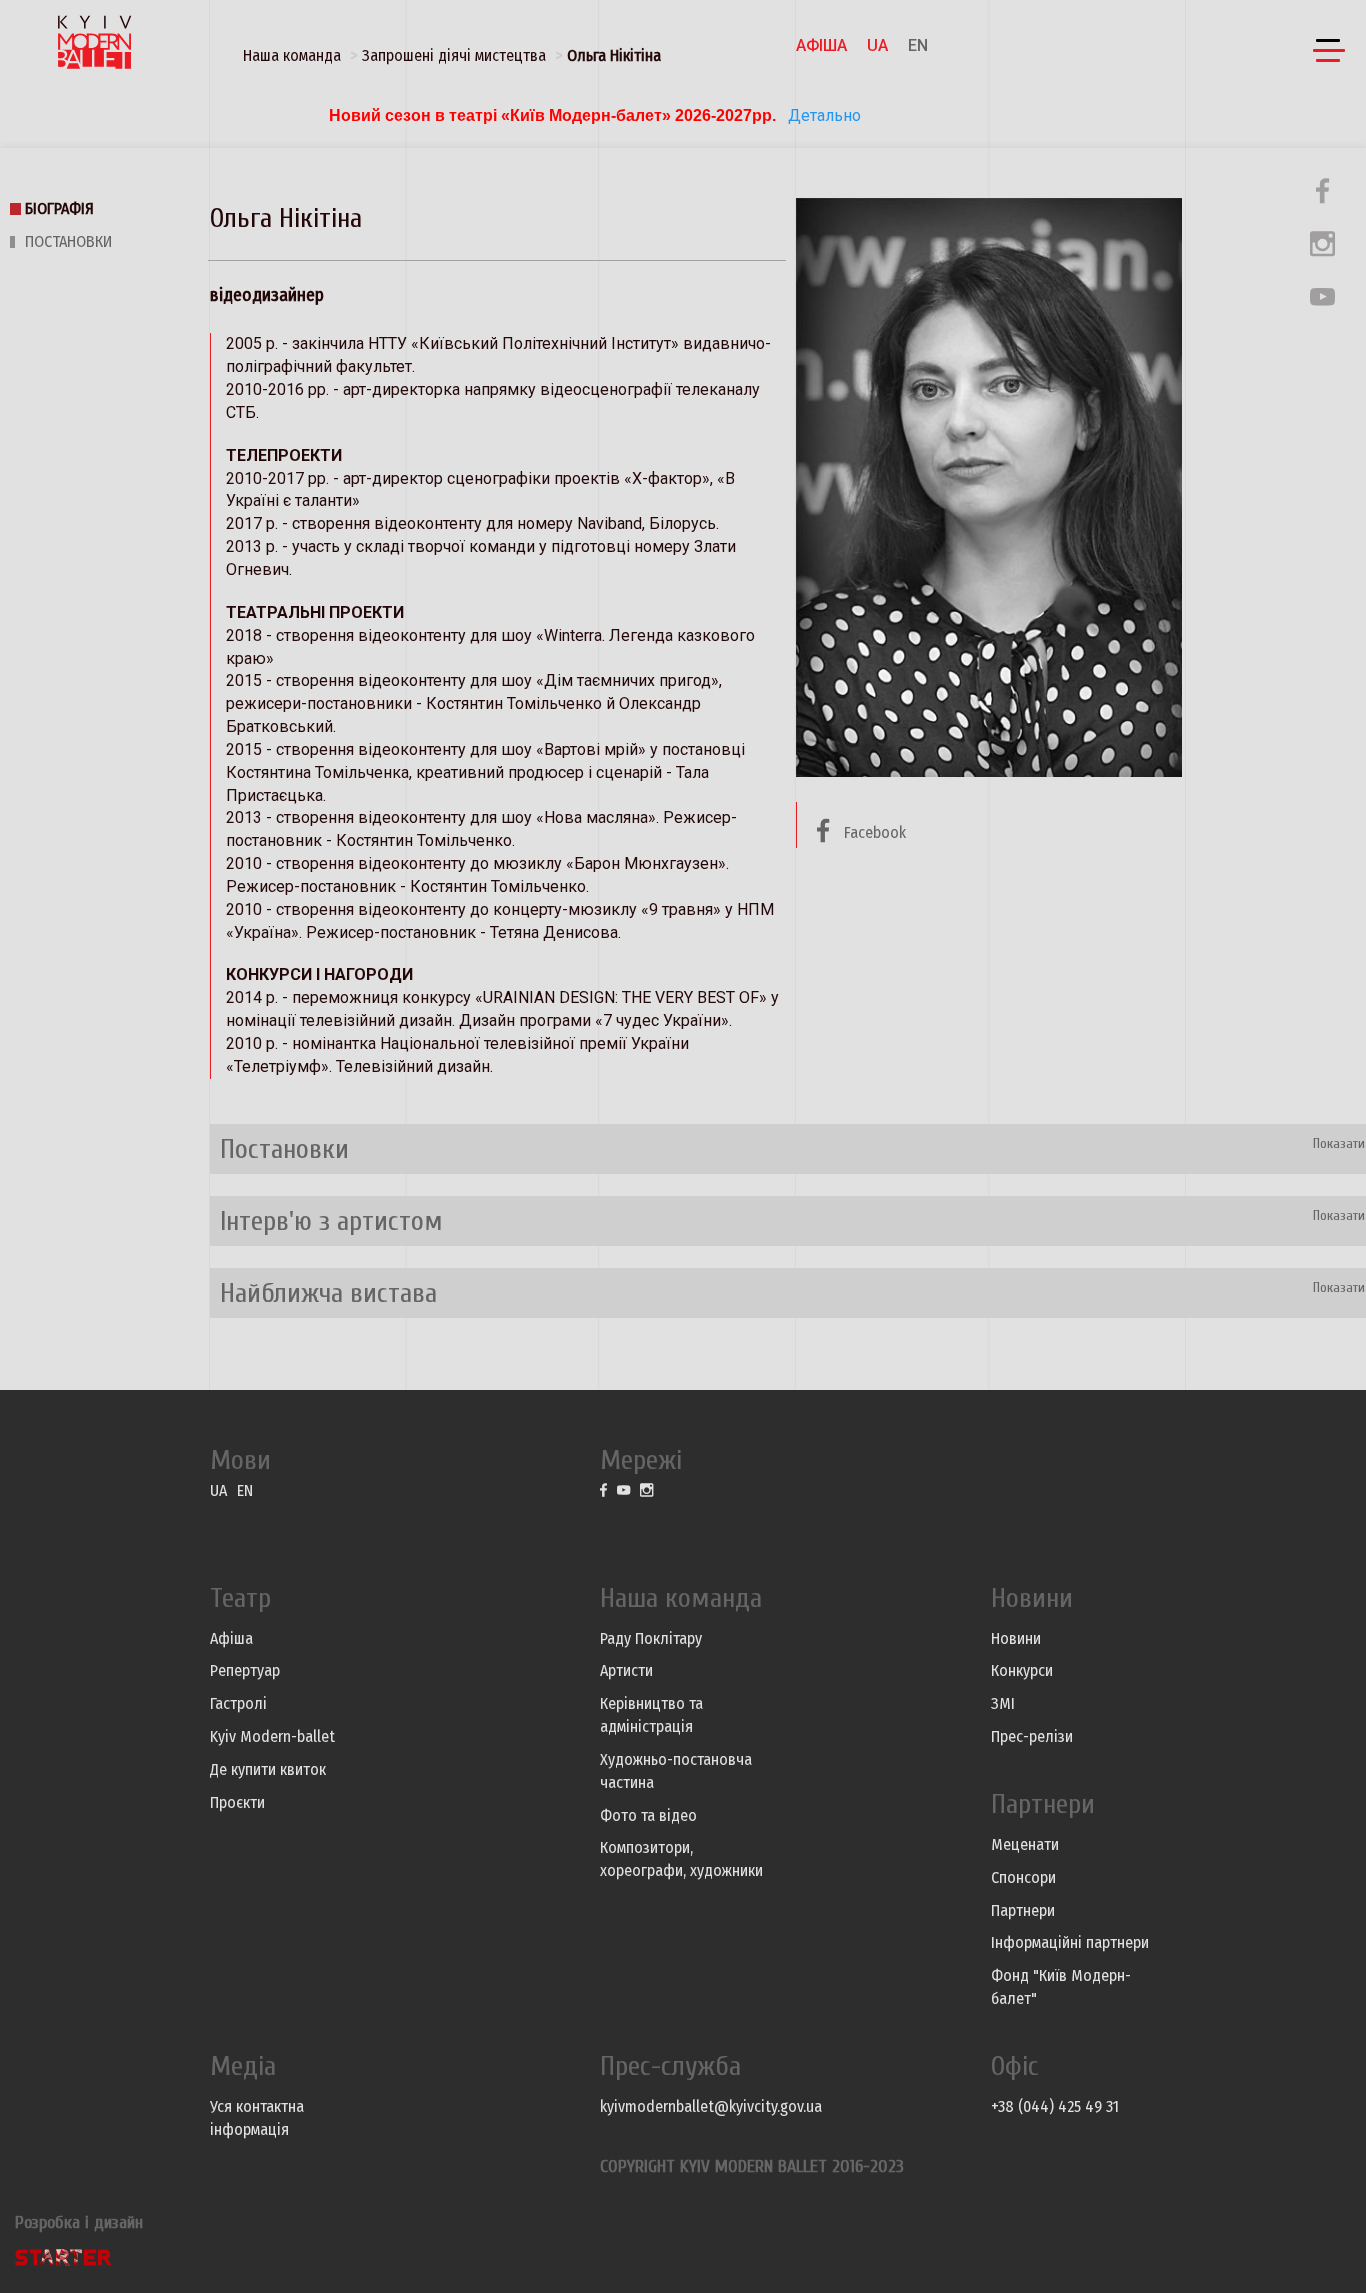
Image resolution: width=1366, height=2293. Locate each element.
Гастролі (238, 1703)
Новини (1016, 1638)
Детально (822, 115)
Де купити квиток (268, 1769)
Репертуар (245, 1670)
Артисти (626, 1670)
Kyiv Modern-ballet (272, 1736)
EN (918, 45)
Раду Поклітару (651, 1638)
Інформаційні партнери (1070, 1942)
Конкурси (1022, 1670)
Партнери (1023, 1910)
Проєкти (237, 1802)
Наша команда (292, 55)
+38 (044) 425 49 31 (1055, 2106)
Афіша (821, 45)
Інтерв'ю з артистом (331, 1221)
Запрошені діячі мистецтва (454, 55)
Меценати (1025, 1844)
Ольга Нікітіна (614, 55)
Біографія (59, 208)
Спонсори (1023, 1877)
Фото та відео (648, 1815)
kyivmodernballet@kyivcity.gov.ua (711, 2106)
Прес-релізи (1032, 1736)
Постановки (68, 241)
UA (877, 45)
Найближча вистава (328, 1293)
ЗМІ (1003, 1703)
